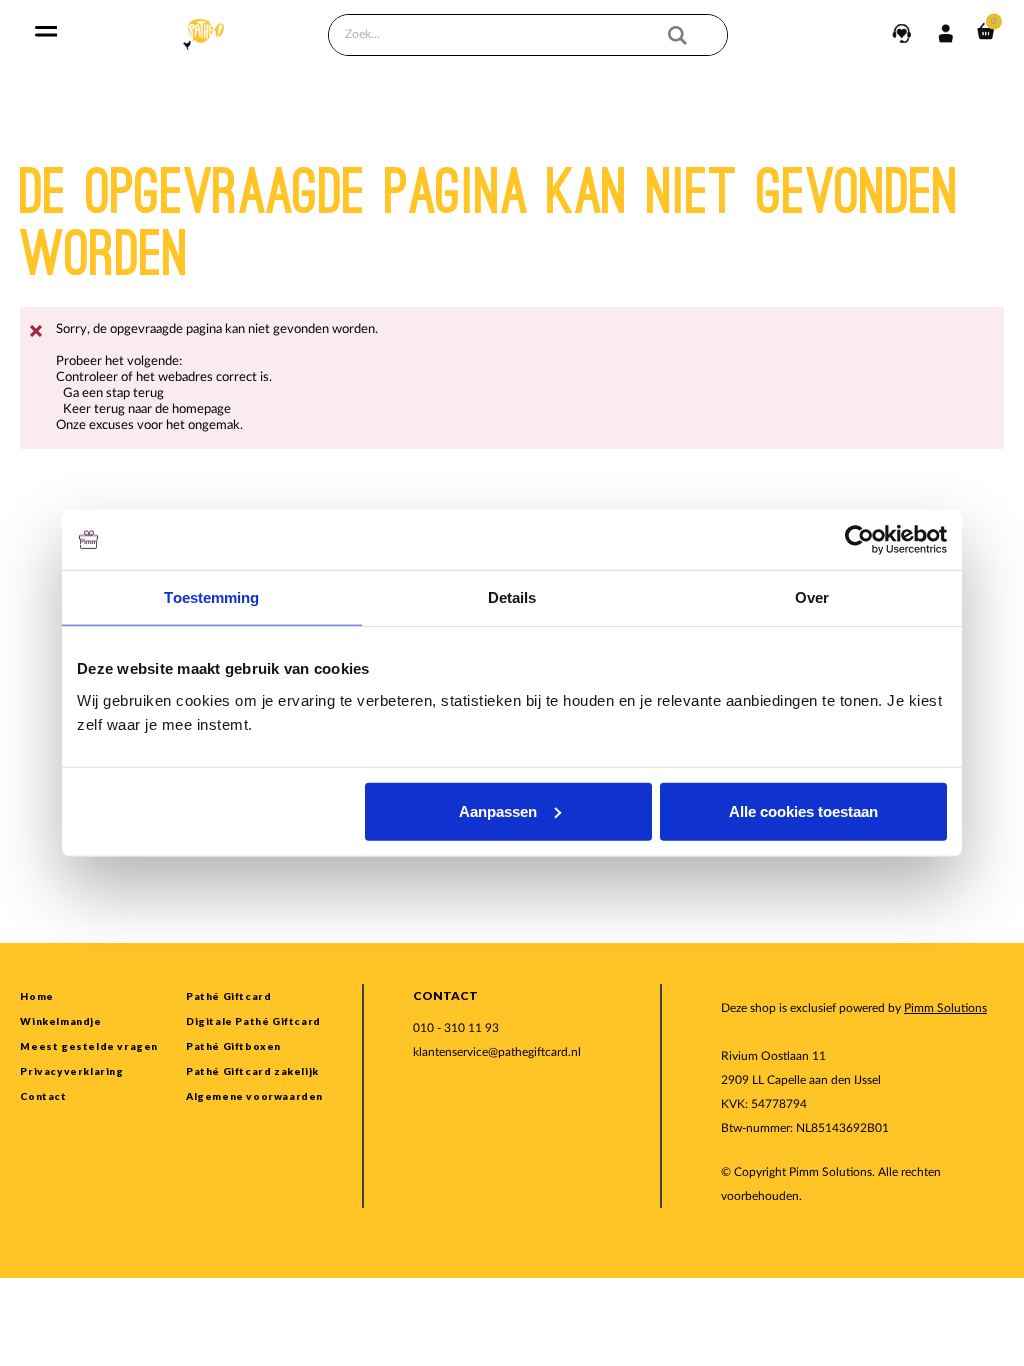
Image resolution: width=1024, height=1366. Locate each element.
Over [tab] (812, 597)
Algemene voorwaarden (254, 1096)
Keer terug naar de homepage (147, 409)
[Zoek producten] (690, 35)
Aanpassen (498, 810)
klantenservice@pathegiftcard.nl (497, 1052)
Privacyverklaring (71, 1071)
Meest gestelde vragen (89, 1046)
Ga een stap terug (113, 393)
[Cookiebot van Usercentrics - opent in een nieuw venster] (859, 540)
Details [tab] (512, 597)
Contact (43, 1096)
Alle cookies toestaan (803, 810)
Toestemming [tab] (211, 597)
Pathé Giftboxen (233, 1046)
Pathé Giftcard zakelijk (252, 1071)
